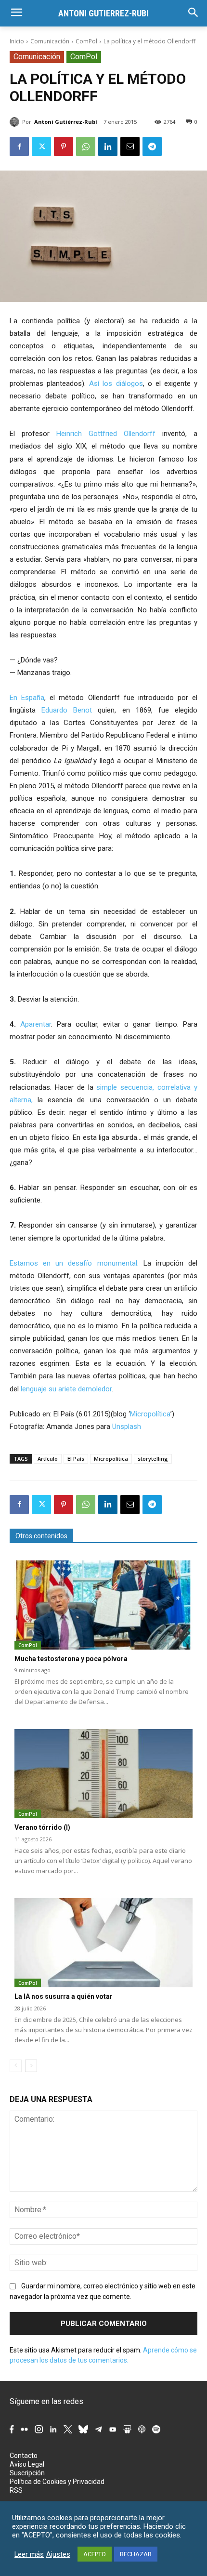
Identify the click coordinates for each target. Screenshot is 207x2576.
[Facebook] (19, 146)
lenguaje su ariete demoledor (66, 1389)
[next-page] (31, 2066)
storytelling (153, 1459)
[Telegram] (152, 146)
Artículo (48, 1459)
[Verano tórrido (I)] (103, 1774)
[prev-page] (16, 2066)
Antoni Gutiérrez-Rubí (66, 122)
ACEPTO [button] (95, 2554)
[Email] (130, 146)
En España (27, 698)
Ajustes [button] (58, 2554)
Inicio (17, 41)
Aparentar (36, 1024)
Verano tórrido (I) (42, 1827)
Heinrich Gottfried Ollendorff (106, 434)
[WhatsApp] (86, 146)
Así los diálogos (116, 383)
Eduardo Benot (67, 710)
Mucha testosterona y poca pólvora (71, 1659)
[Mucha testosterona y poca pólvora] (103, 1605)
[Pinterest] (64, 146)
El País (76, 1459)
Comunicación (50, 41)
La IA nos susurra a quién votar (64, 1996)
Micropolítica (150, 1414)
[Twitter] (41, 146)
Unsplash (127, 1427)
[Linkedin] (108, 146)
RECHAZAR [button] (136, 2554)
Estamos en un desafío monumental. (74, 1263)
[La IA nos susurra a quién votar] (103, 1943)
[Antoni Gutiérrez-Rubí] (16, 122)
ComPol (86, 41)
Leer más (29, 2554)
